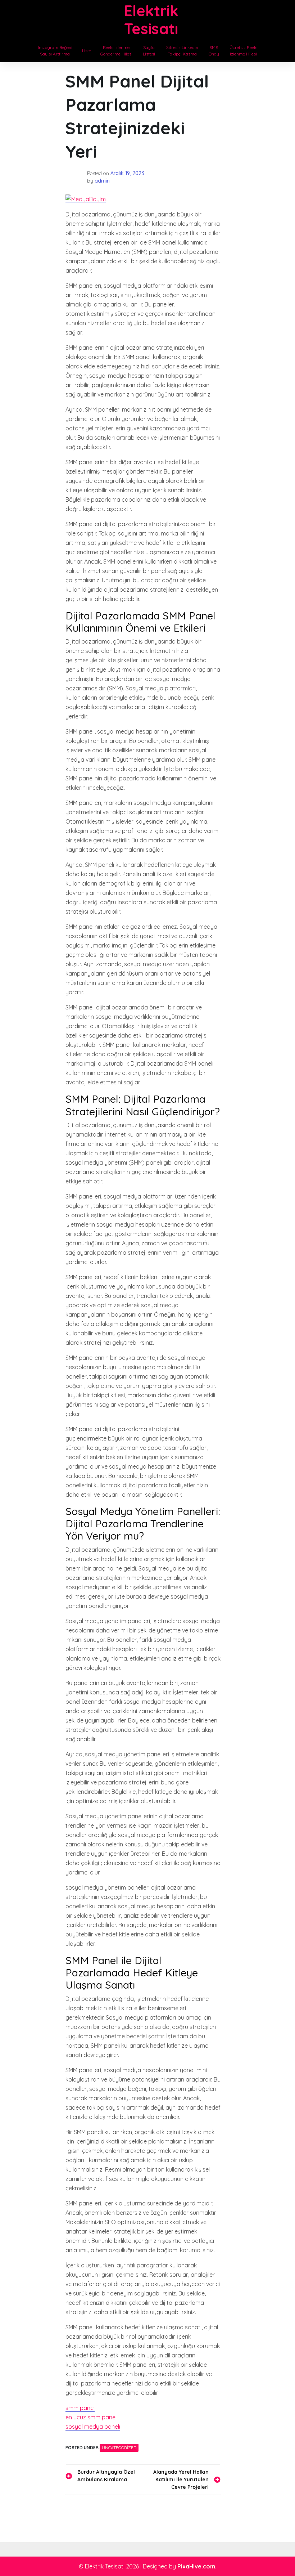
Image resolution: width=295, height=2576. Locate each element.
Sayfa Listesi (149, 51)
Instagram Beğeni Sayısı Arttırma (55, 51)
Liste (87, 51)
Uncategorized (119, 2448)
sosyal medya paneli (93, 2427)
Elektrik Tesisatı (151, 20)
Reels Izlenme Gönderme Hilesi (116, 51)
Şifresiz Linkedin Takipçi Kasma (182, 51)
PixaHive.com (196, 2566)
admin (102, 181)
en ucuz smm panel (91, 2417)
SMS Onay (214, 51)
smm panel (80, 2408)
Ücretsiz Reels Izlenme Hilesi (243, 51)
